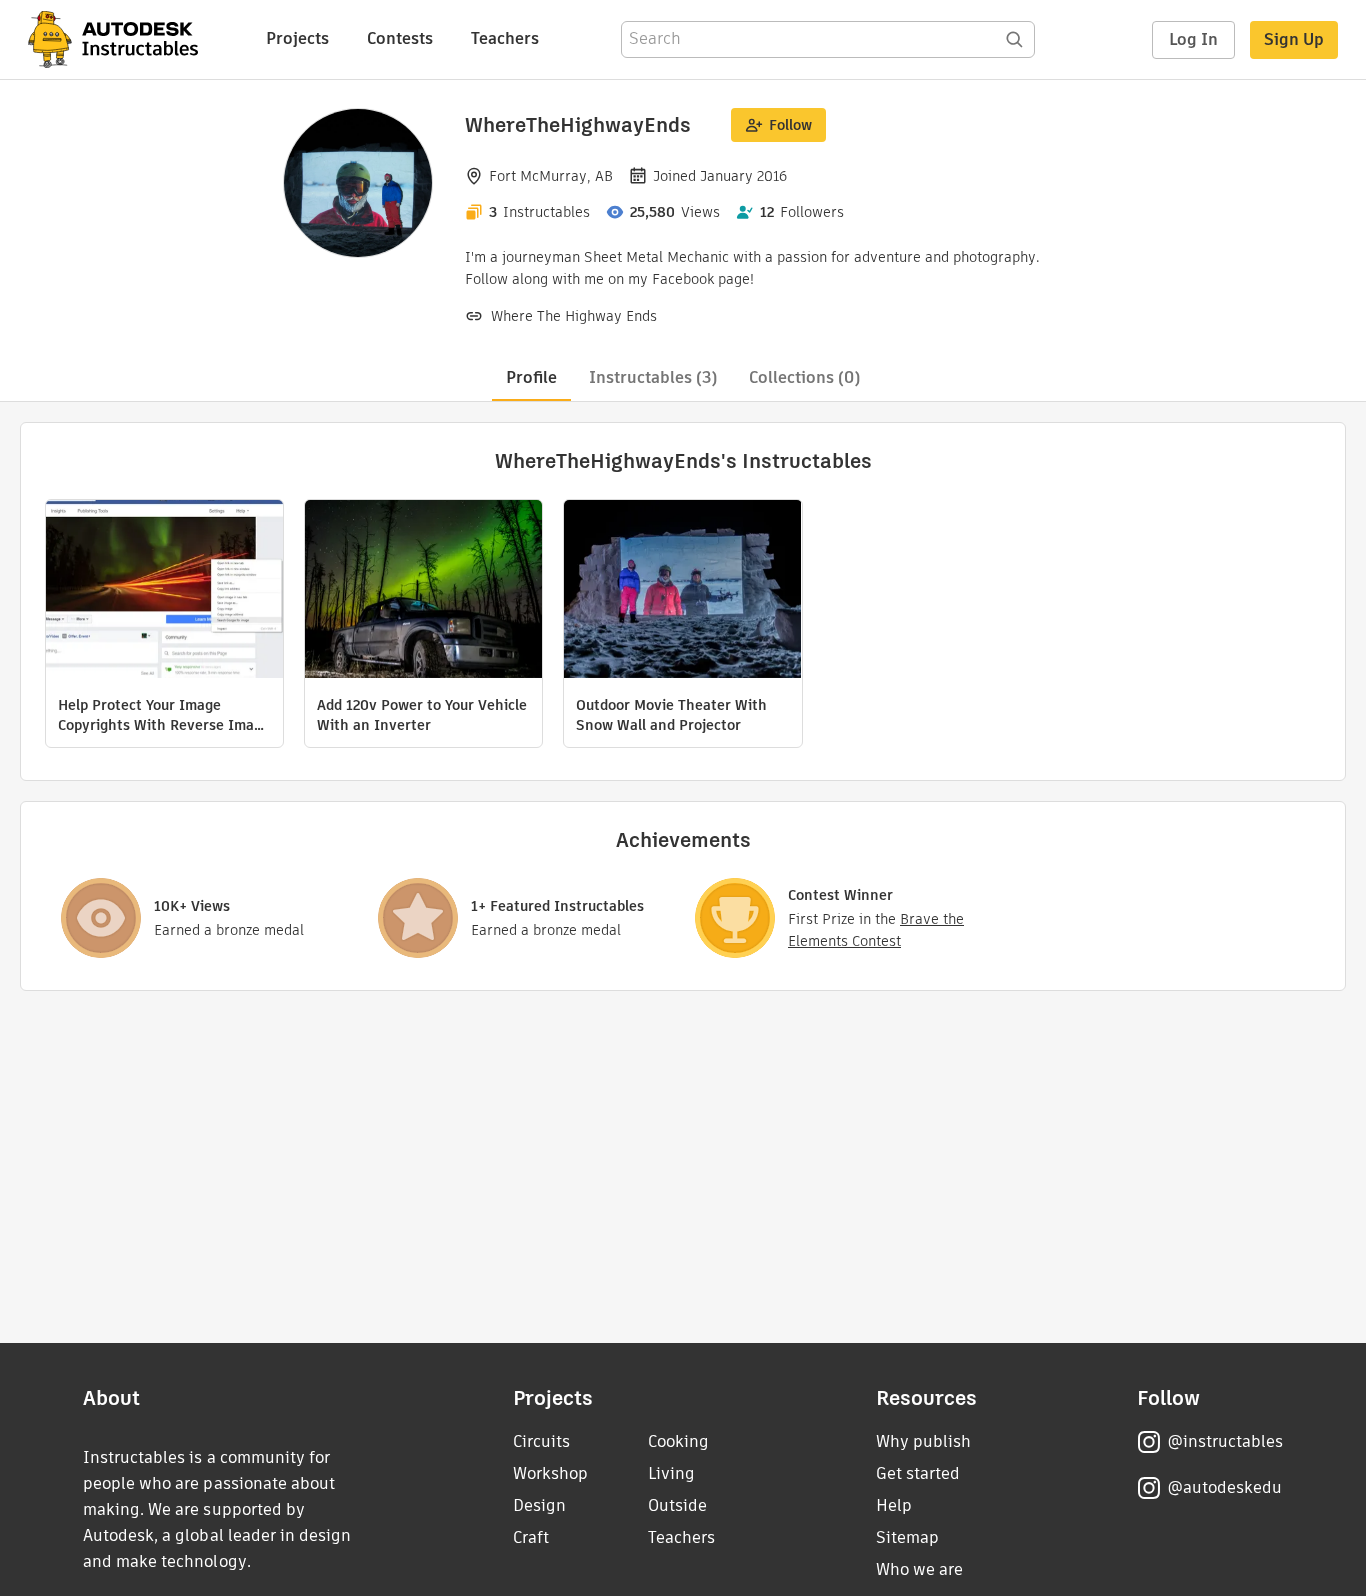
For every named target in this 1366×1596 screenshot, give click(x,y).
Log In (1193, 39)
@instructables (1225, 1441)
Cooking (678, 1441)
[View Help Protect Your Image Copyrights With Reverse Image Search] (164, 591)
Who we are (919, 1569)
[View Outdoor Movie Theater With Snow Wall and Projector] (682, 591)
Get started (918, 1473)
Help (894, 1505)
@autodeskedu (1224, 1487)
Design (539, 1505)
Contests (400, 38)
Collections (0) (804, 377)
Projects (297, 38)
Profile (531, 377)
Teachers (505, 38)
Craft (531, 1537)
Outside (677, 1505)
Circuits (541, 1441)
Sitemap (907, 1537)
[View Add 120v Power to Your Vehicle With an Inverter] (423, 591)
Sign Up (1294, 39)
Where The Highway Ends (574, 316)
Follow (790, 125)
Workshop (550, 1473)
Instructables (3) (653, 377)
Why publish (923, 1441)
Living (671, 1473)
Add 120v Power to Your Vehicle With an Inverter (422, 715)
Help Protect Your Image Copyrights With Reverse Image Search (164, 715)
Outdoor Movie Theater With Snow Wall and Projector (671, 715)
